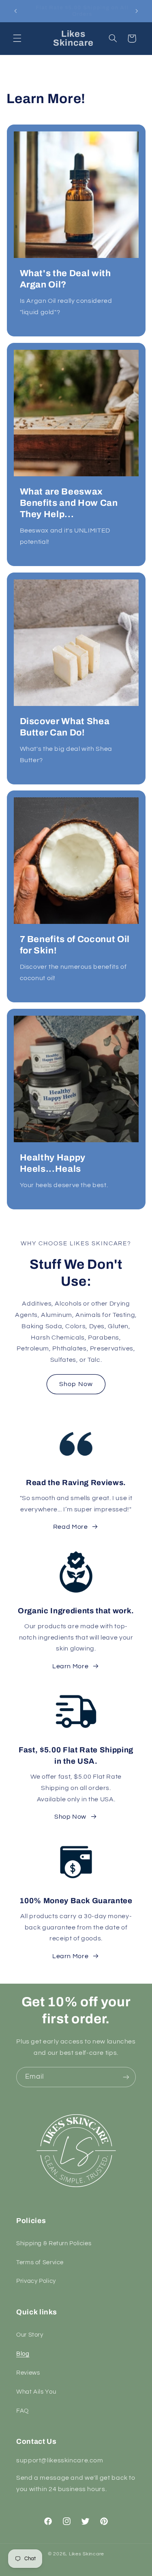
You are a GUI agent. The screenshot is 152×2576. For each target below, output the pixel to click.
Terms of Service (40, 2262)
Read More (71, 1527)
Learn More (70, 1666)
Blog (23, 2354)
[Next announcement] (137, 11)
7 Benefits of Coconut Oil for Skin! (75, 945)
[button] (17, 38)
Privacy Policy (36, 2281)
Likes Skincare (87, 2554)
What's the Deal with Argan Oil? (65, 279)
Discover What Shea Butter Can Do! (64, 727)
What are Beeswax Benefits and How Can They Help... (69, 503)
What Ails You (36, 2392)
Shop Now (76, 1384)
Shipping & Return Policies (54, 2243)
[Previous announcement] (15, 11)
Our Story (30, 2335)
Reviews (28, 2373)
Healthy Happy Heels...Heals (52, 1163)
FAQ (22, 2411)
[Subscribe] (126, 2077)
